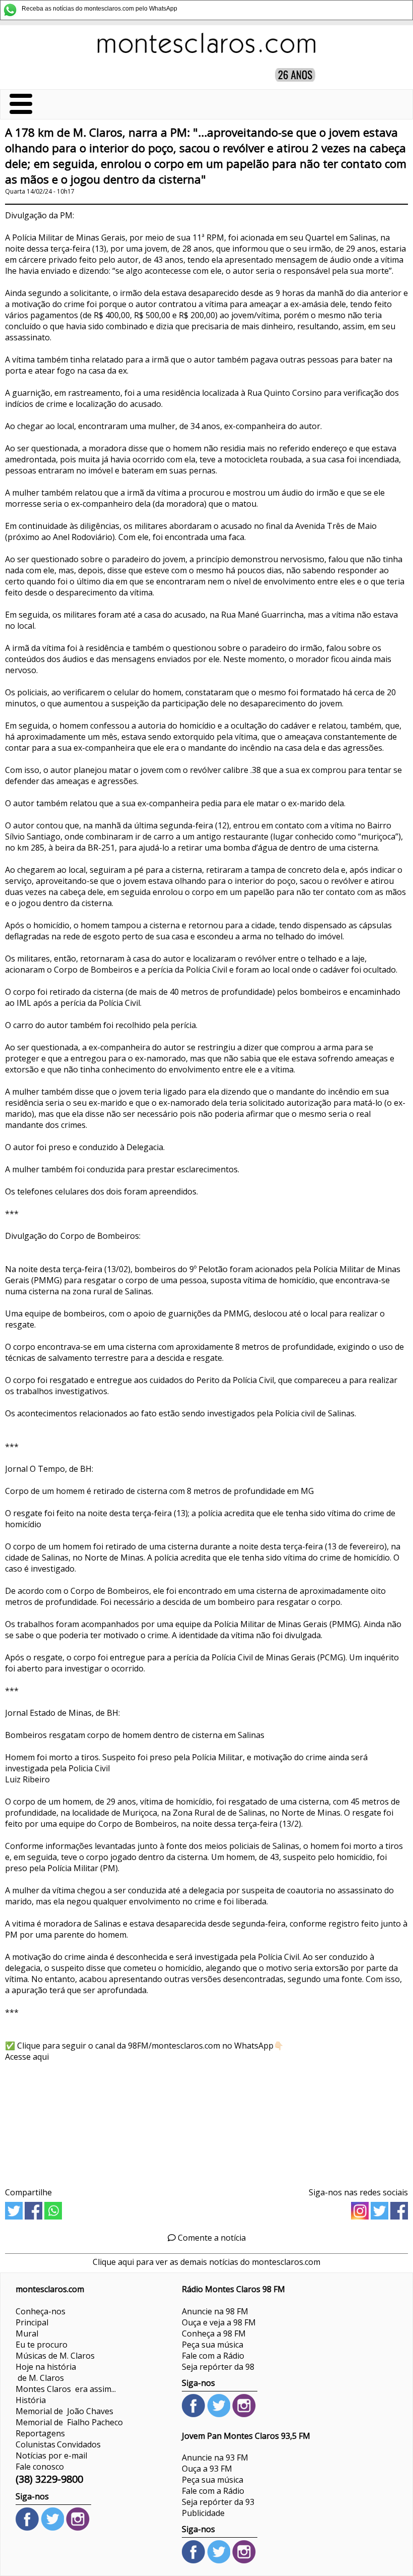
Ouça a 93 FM (207, 2469)
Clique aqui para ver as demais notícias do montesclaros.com (206, 2262)
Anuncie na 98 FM (215, 2311)
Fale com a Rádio (213, 2356)
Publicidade (203, 2513)
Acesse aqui (27, 2057)
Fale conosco (40, 2467)
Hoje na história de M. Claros (46, 2372)
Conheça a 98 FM (214, 2333)
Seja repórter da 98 (218, 2367)
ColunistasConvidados (58, 2444)
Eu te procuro (42, 2345)
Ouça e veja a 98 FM (219, 2322)
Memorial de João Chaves (64, 2411)
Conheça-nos (41, 2311)
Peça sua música (213, 2345)
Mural (27, 2333)
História (31, 2400)
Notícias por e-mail (51, 2455)
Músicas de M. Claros (55, 2356)
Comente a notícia (211, 2238)
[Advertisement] (206, 2121)
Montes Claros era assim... (66, 2389)
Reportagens (40, 2433)
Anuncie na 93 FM (215, 2458)
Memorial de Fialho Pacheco (69, 2422)
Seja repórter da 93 (218, 2502)
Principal (32, 2322)
